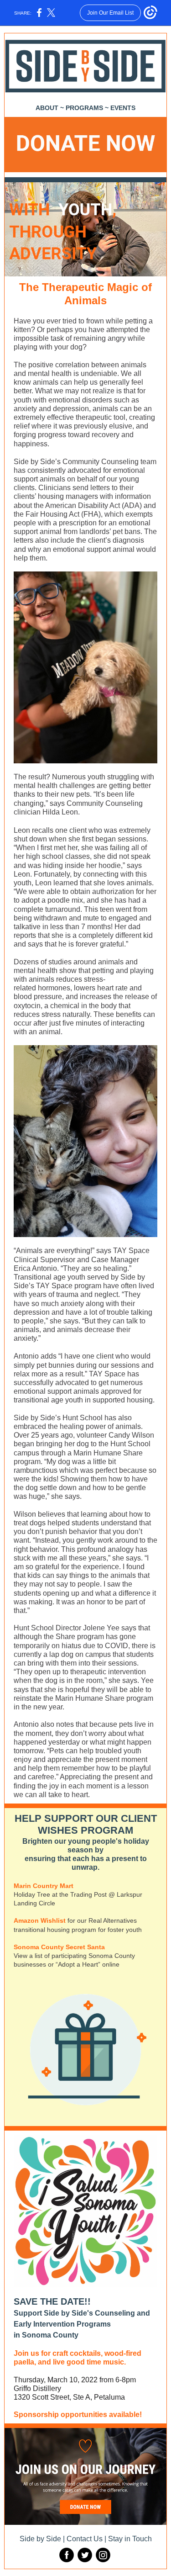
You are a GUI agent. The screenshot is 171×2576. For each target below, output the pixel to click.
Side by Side (40, 2539)
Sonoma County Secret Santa (59, 1947)
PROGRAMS (84, 108)
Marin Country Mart (44, 1886)
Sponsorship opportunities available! (78, 2415)
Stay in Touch (130, 2539)
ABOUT (47, 108)
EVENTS (123, 108)
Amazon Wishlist (41, 1920)
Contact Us (85, 2539)
